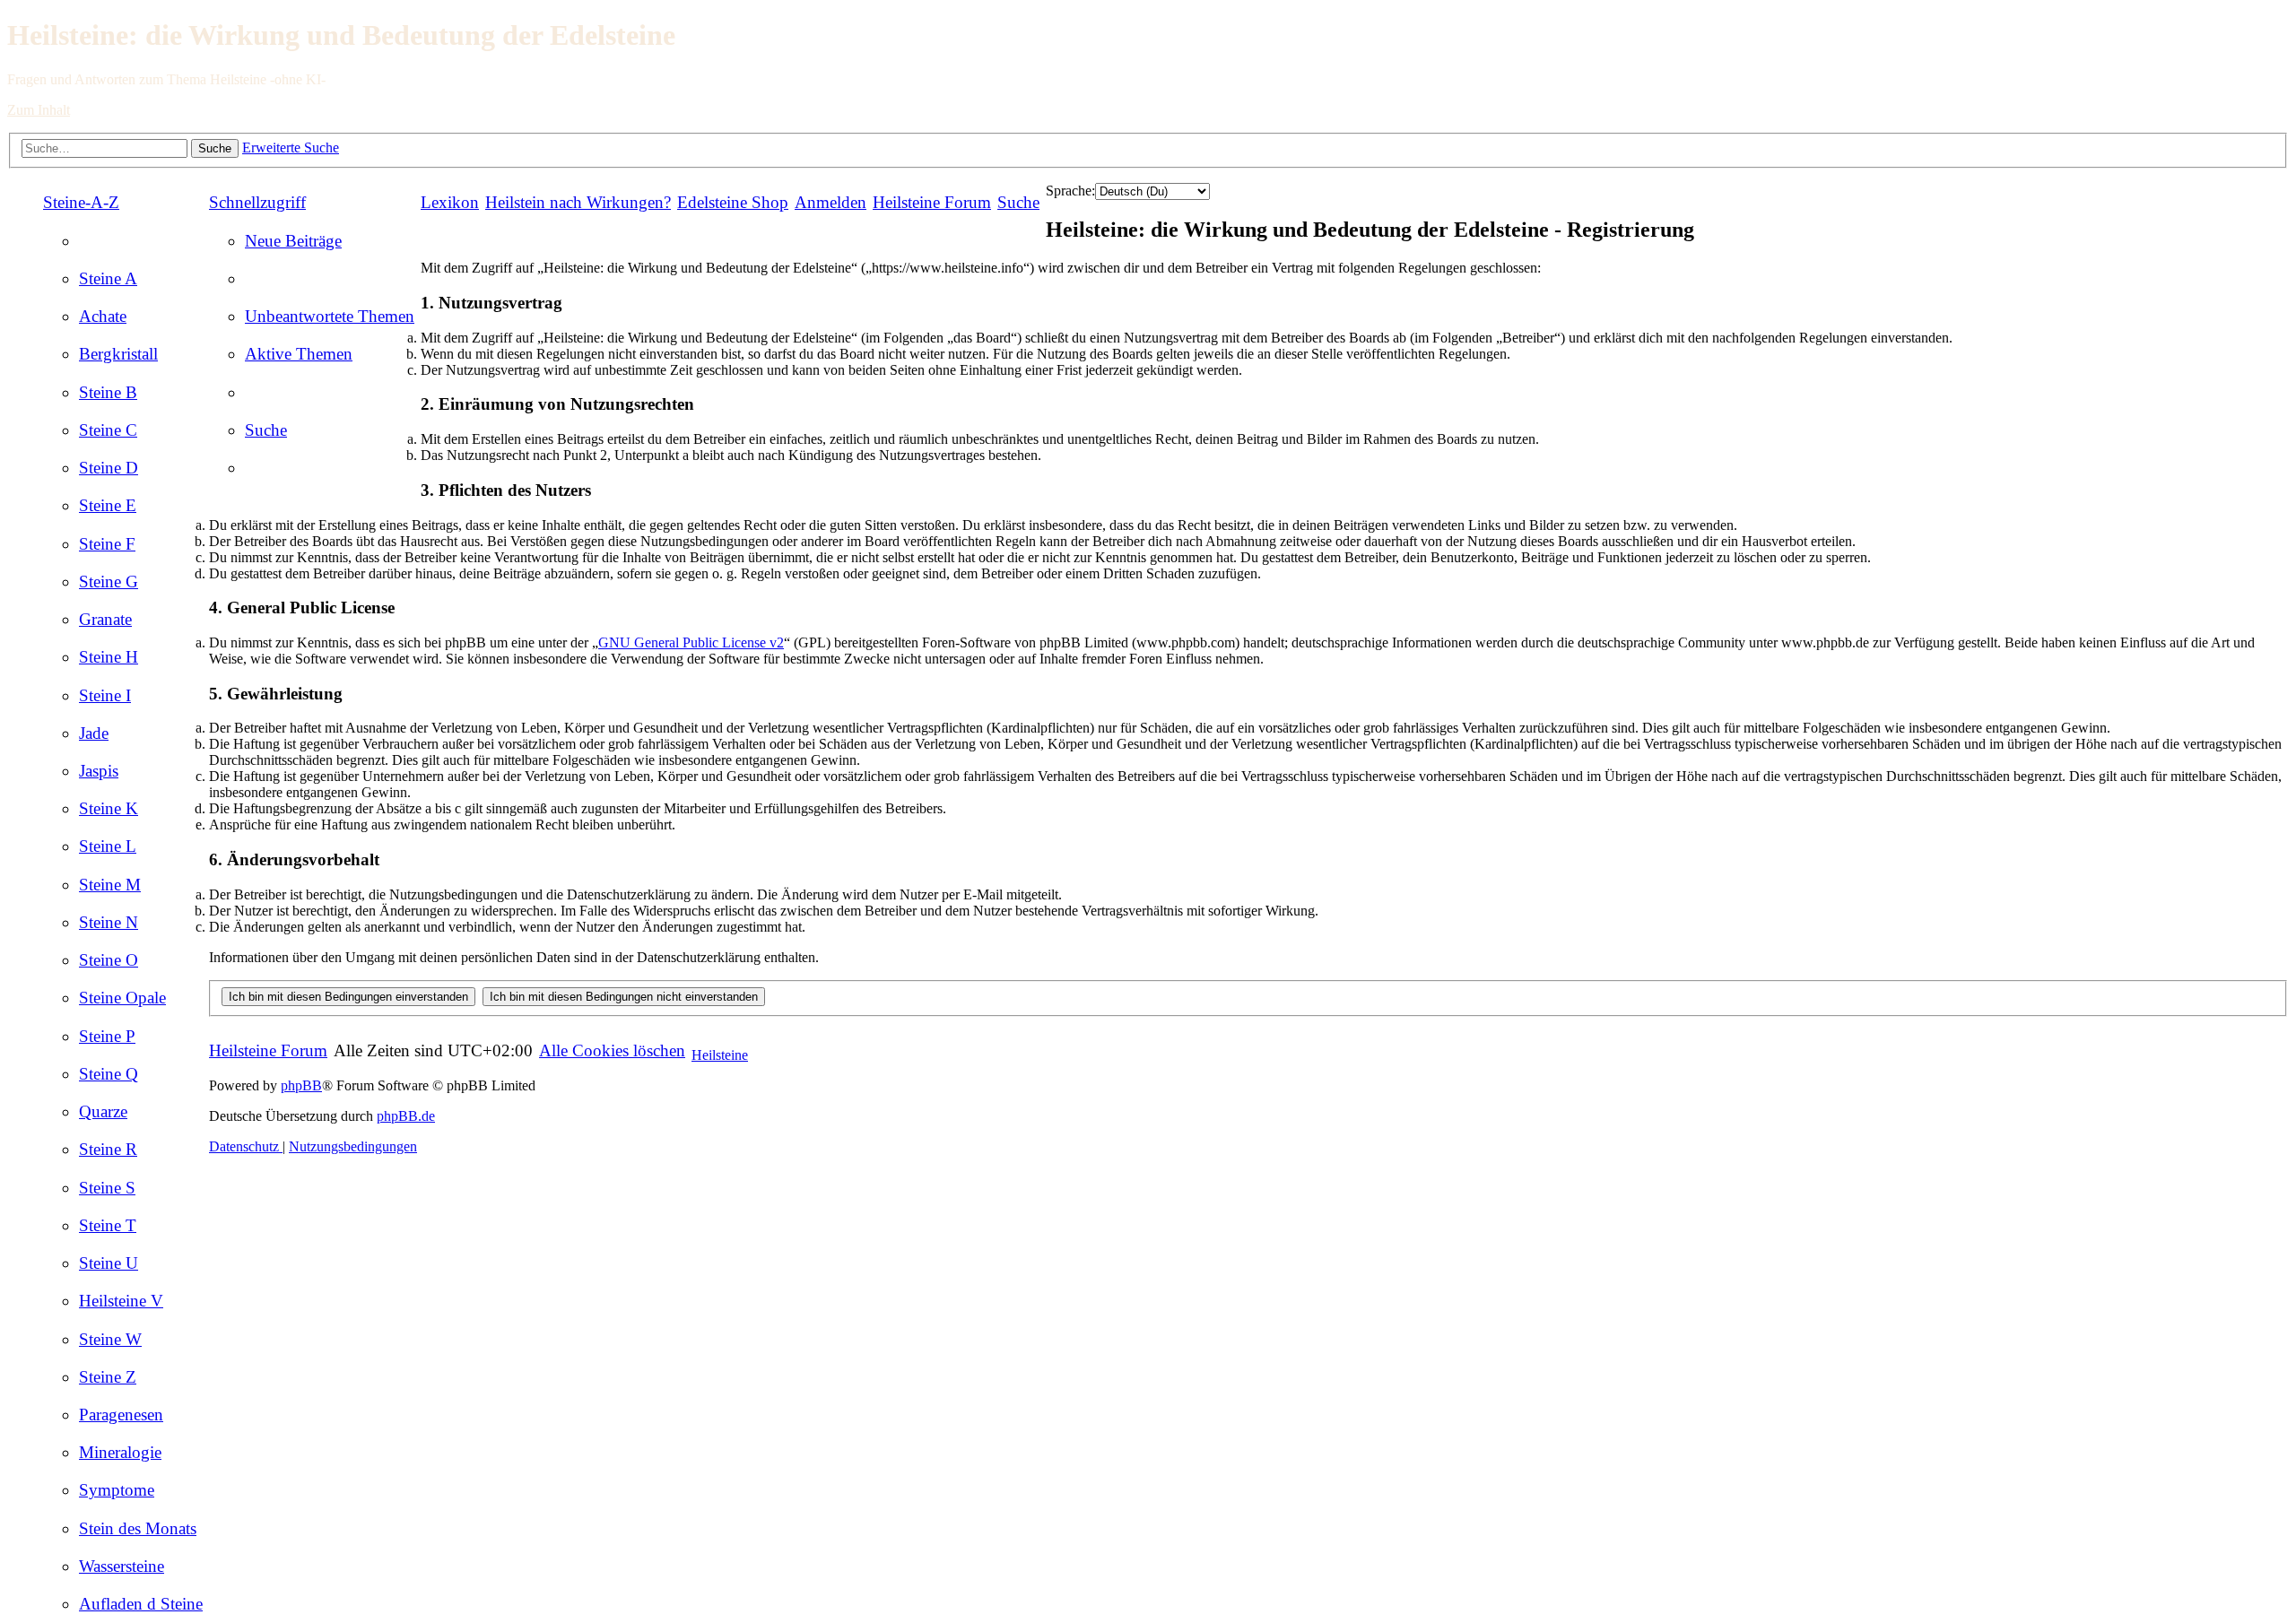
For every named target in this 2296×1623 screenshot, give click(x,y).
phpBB (301, 1085)
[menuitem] (108, 278)
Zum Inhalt (39, 110)
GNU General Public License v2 (691, 642)
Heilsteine (720, 1055)
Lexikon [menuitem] (450, 202)
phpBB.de (406, 1116)
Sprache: (1070, 191)
